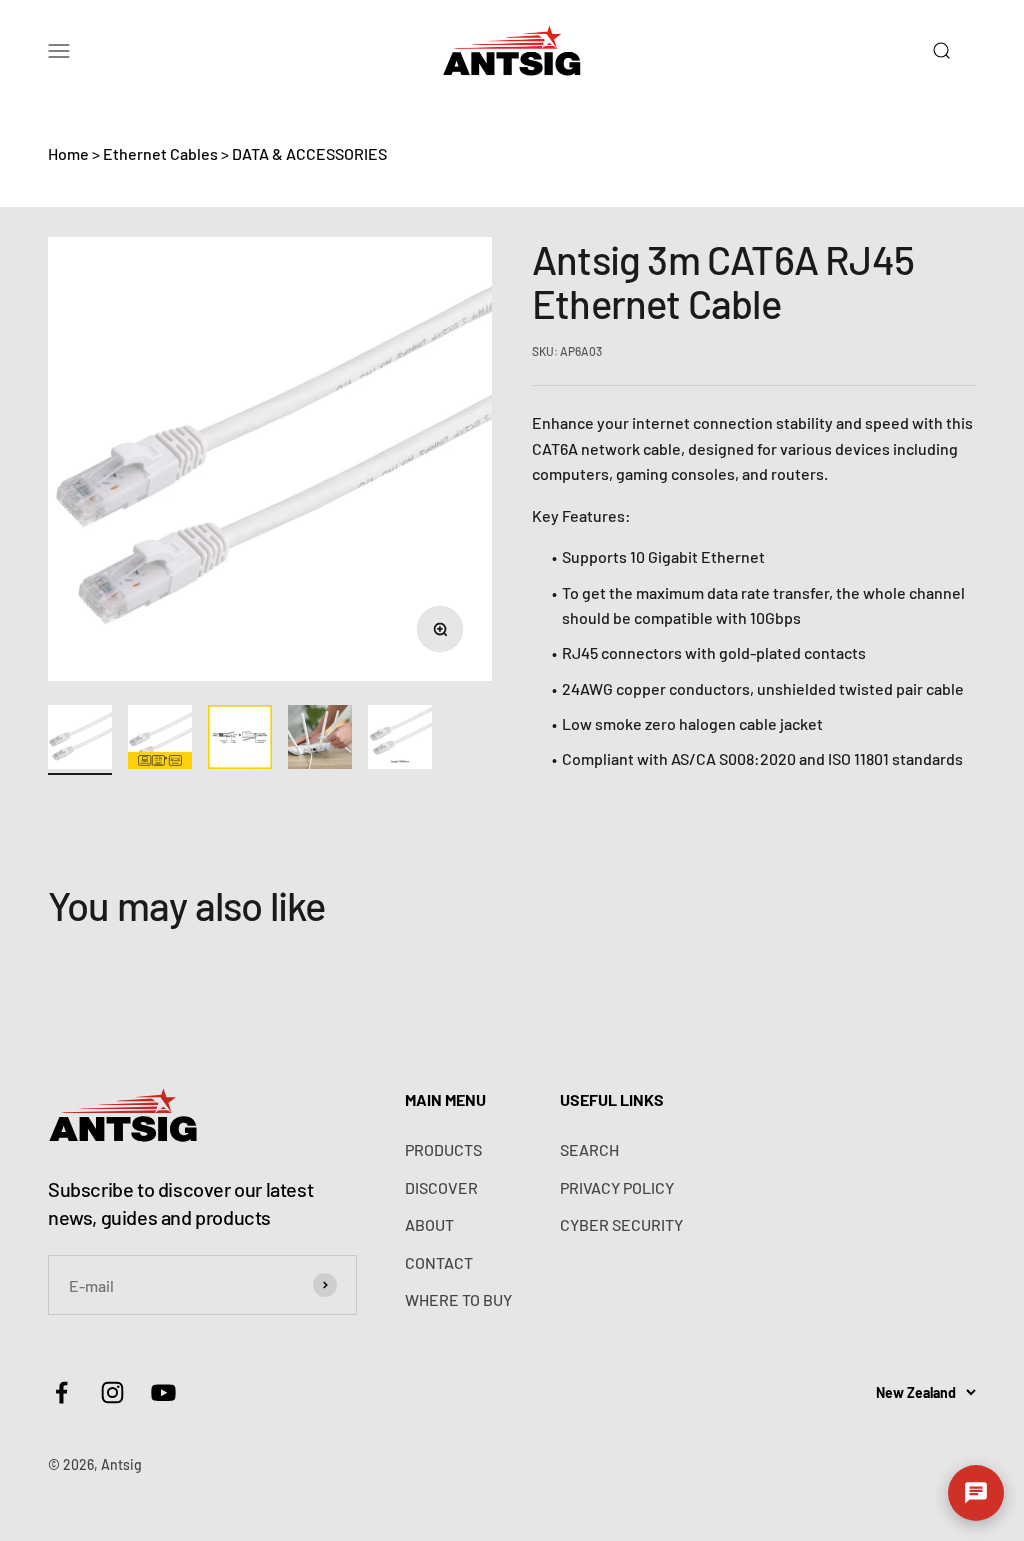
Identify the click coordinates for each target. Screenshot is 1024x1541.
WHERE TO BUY (458, 1299)
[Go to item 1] (80, 740)
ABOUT (429, 1224)
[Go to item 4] (320, 740)
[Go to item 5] (400, 740)
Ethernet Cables (160, 153)
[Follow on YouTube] (163, 1392)
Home (68, 153)
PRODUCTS (443, 1149)
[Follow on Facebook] (61, 1392)
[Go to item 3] (240, 740)
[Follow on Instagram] (112, 1392)
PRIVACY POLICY (617, 1187)
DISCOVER (441, 1187)
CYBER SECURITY (621, 1224)
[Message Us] (976, 1493)
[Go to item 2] (160, 740)
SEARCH (589, 1149)
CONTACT (439, 1262)
